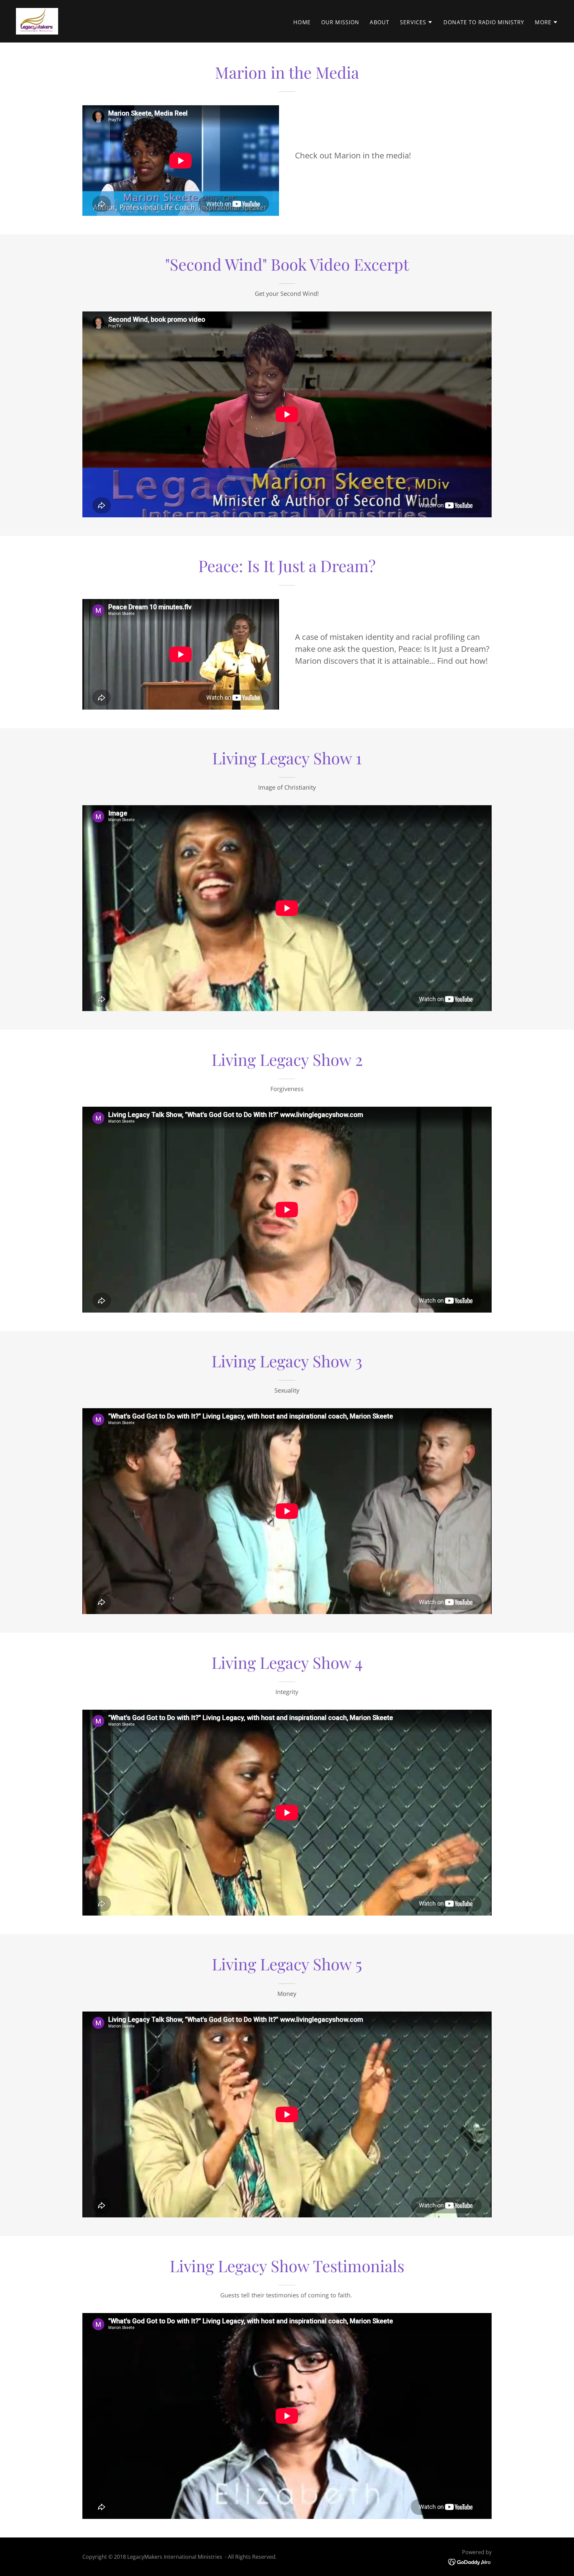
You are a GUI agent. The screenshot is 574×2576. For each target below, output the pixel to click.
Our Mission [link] (340, 22)
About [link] (380, 22)
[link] (37, 21)
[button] (416, 22)
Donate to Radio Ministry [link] (484, 22)
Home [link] (302, 22)
